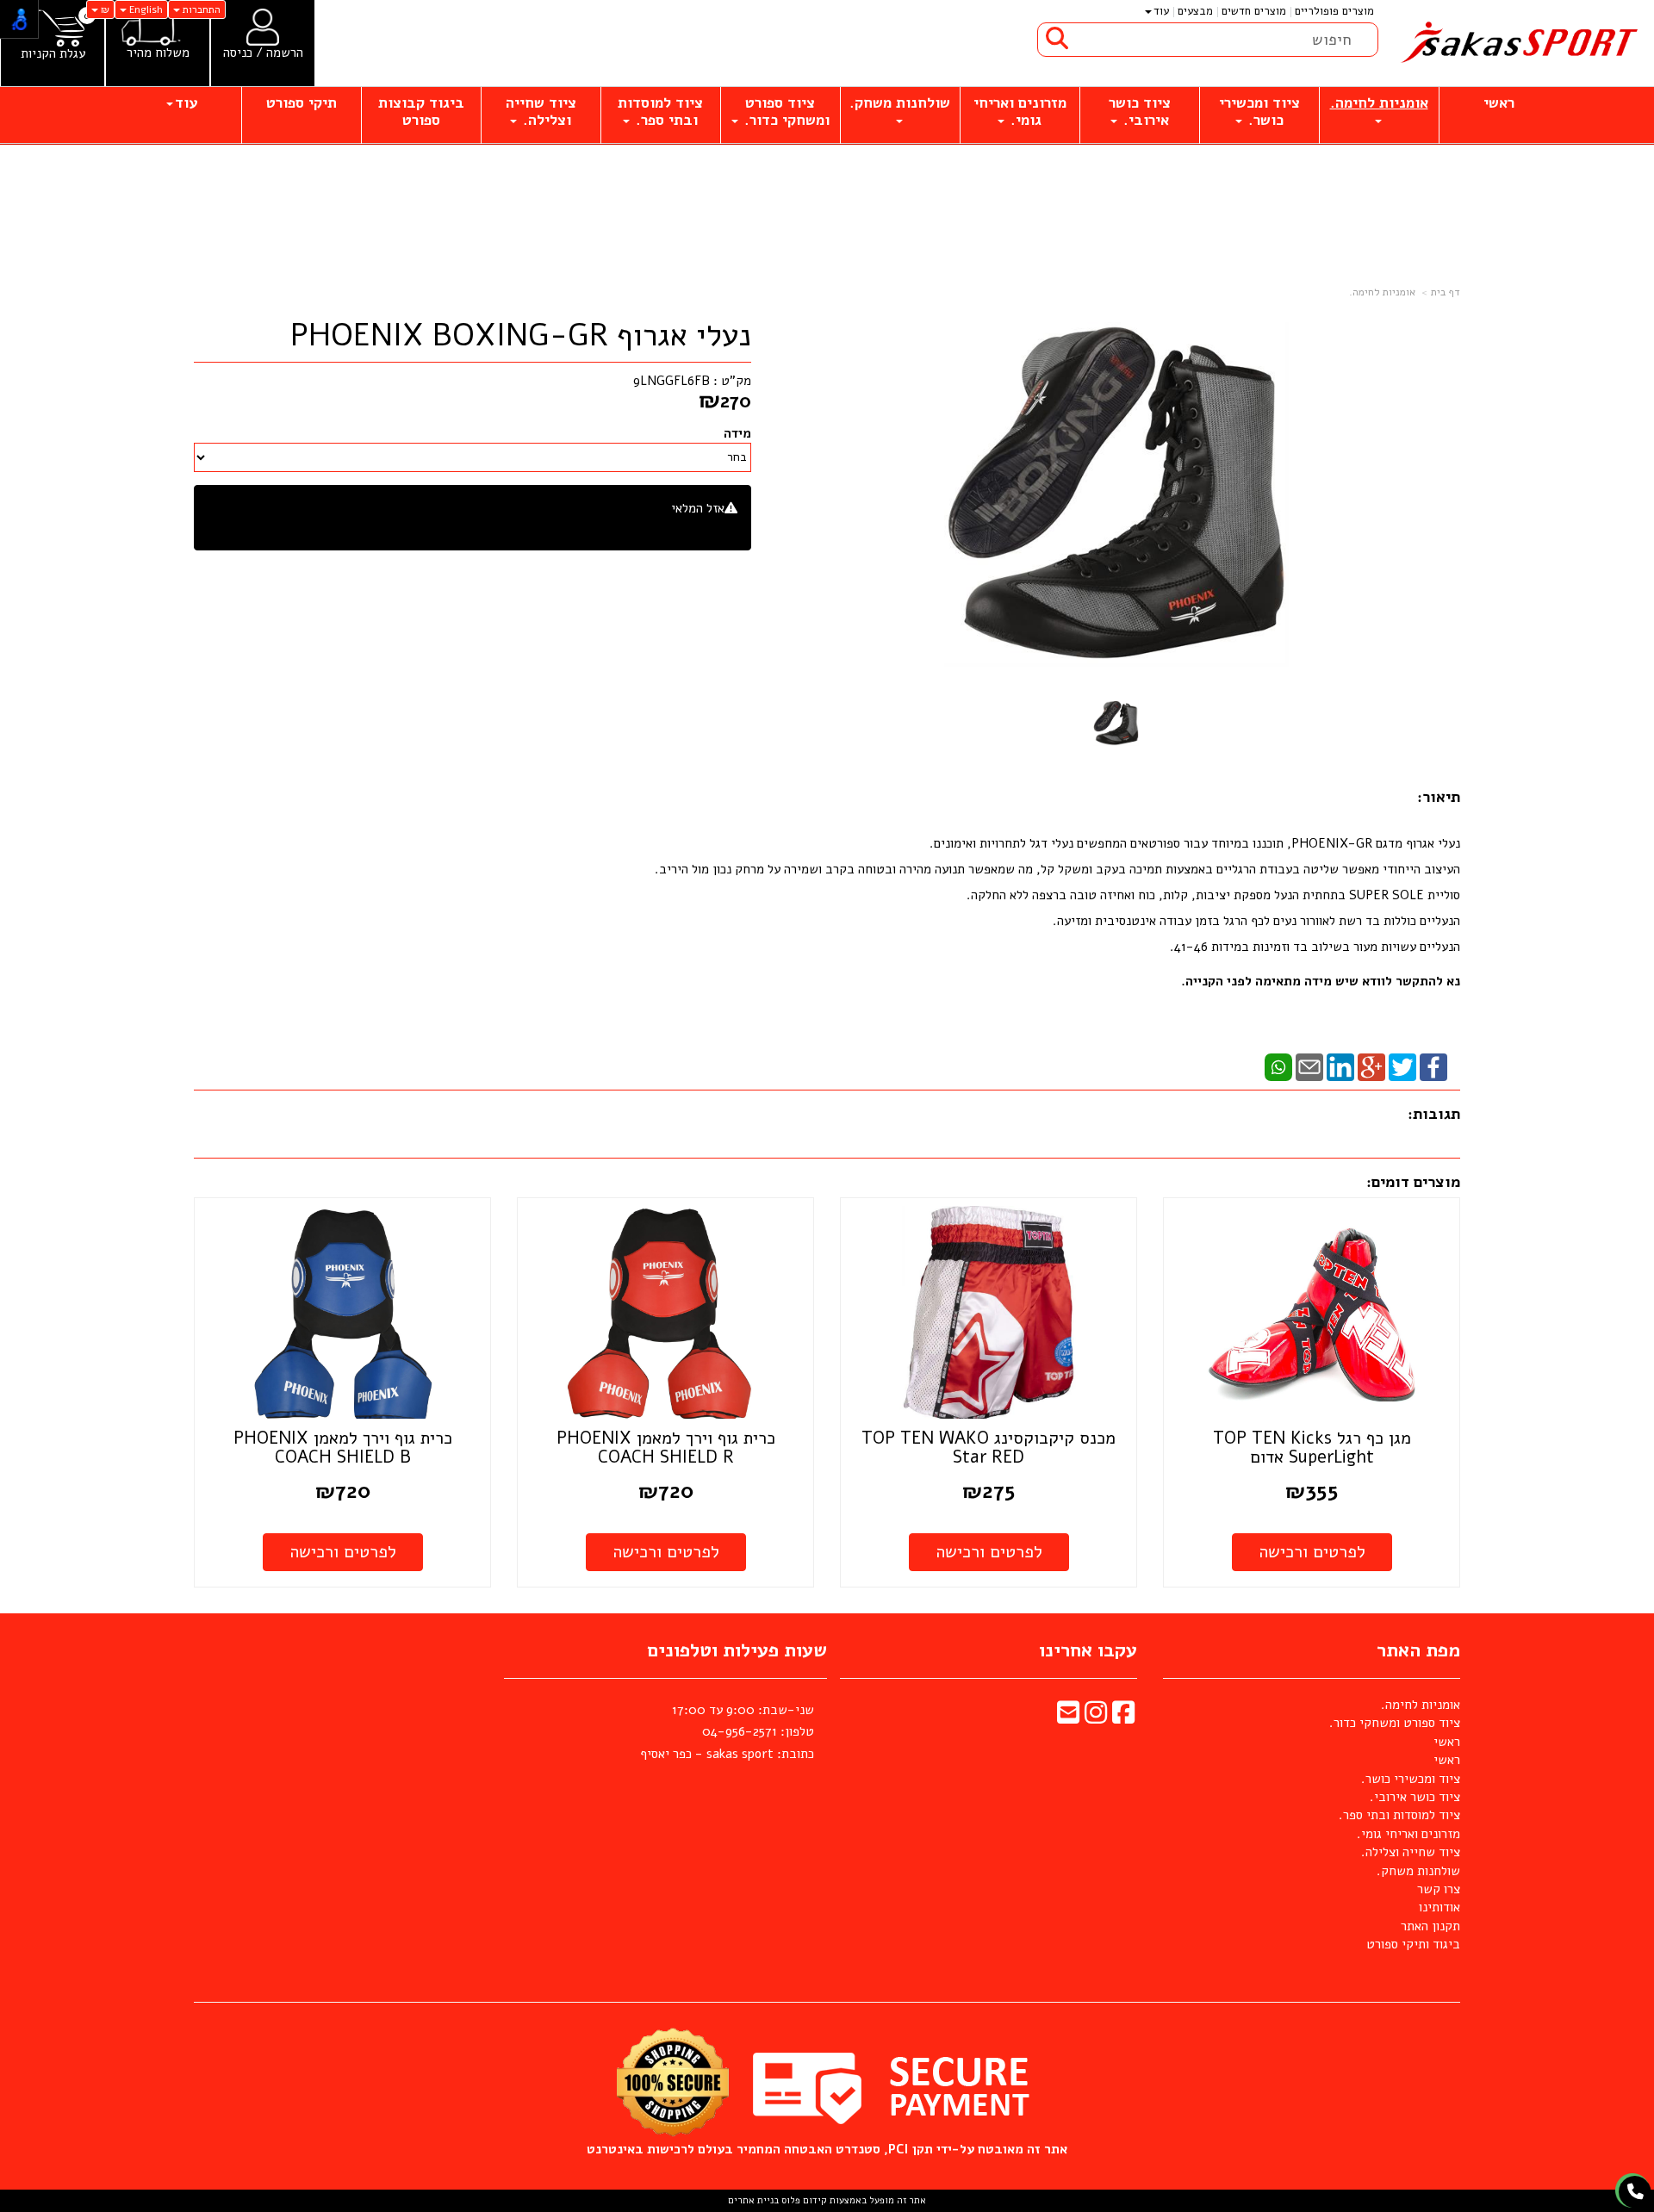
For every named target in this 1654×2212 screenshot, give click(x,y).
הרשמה (285, 53)
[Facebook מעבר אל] (1123, 1718)
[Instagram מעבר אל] (1096, 1718)
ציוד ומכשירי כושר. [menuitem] (1259, 112)
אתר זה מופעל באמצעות (827, 2200)
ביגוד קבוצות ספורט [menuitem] (421, 112)
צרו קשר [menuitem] (1439, 1889)
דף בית (1446, 292)
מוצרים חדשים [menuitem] (1254, 11)
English (145, 9)
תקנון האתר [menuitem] (1430, 1926)
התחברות (200, 9)
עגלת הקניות (53, 54)
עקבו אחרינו (1088, 1650)
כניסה (238, 53)
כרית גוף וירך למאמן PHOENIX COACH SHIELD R (666, 1448)
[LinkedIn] (1340, 1066)
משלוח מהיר (158, 53)
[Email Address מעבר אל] (1068, 1718)
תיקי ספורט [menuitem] (302, 103)
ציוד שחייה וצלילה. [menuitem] (541, 112)
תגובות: (1434, 1114)
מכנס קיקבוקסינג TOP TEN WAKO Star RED (989, 1448)
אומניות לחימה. (1382, 292)
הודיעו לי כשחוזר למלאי (677, 527)
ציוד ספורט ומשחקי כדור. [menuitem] (785, 112)
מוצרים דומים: (1413, 1182)
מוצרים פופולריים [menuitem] (1334, 11)
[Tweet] (1402, 1066)
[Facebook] (1433, 1066)
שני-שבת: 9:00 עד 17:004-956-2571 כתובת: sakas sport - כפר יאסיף (727, 1732)
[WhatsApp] (1278, 1066)
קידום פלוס (803, 2200)
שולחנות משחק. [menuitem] (900, 103)
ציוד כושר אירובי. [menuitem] (1140, 112)
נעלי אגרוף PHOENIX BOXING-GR (521, 336)
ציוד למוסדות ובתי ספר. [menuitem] (660, 112)
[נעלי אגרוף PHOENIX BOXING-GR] (1116, 723)
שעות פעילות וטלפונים (737, 1650)
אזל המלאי (698, 508)
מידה (737, 433)
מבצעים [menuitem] (1195, 11)
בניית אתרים (753, 2200)
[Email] (1309, 1066)
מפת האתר (1418, 1650)
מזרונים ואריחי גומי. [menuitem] (1020, 112)
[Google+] (1371, 1066)
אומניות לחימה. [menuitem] (1379, 103)
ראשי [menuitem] (1499, 103)
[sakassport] (1516, 43)
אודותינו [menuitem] (1439, 1907)
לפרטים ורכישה (1312, 1552)
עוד (1161, 11)
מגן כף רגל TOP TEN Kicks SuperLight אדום (1312, 1448)
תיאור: (1439, 797)
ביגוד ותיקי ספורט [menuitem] (1413, 1944)
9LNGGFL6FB (672, 381)
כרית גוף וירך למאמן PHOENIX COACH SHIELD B (343, 1448)
